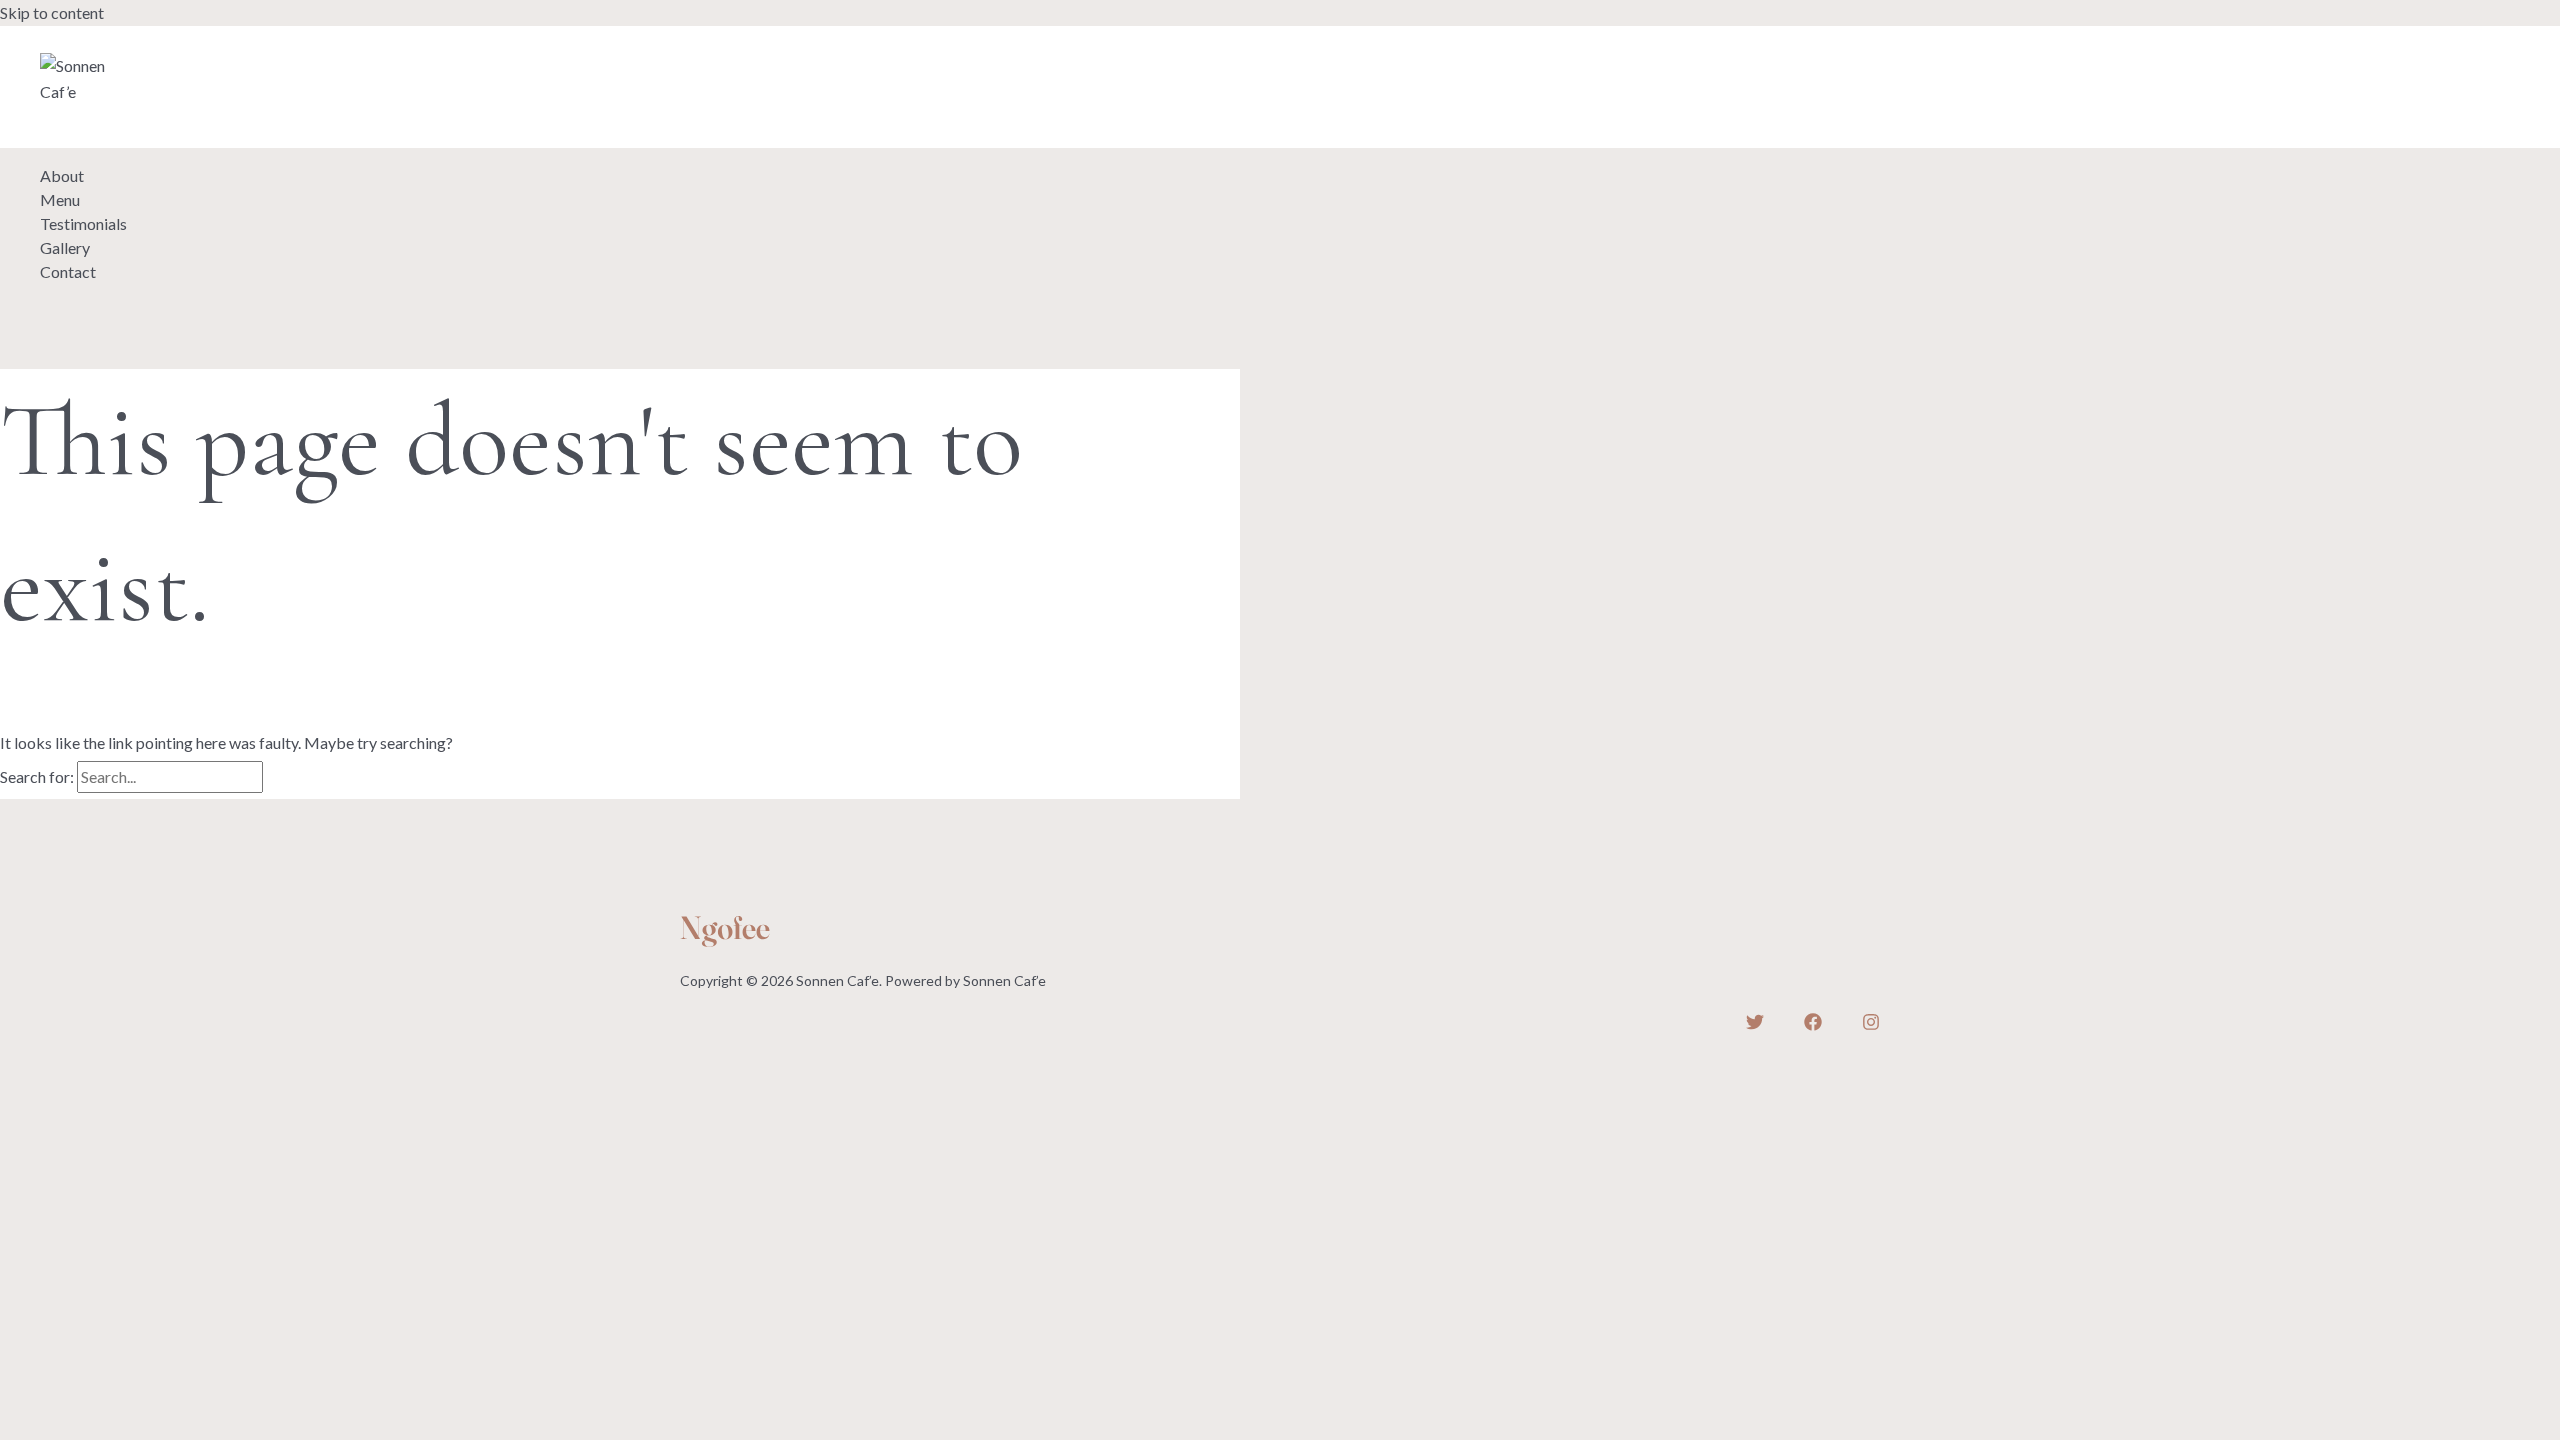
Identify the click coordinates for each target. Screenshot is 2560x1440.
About (62, 175)
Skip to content (52, 12)
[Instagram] (141, 42)
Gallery (65, 247)
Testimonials (83, 223)
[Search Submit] (290, 778)
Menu (60, 199)
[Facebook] (95, 42)
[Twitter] (49, 42)
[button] (106, 127)
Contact (68, 271)
